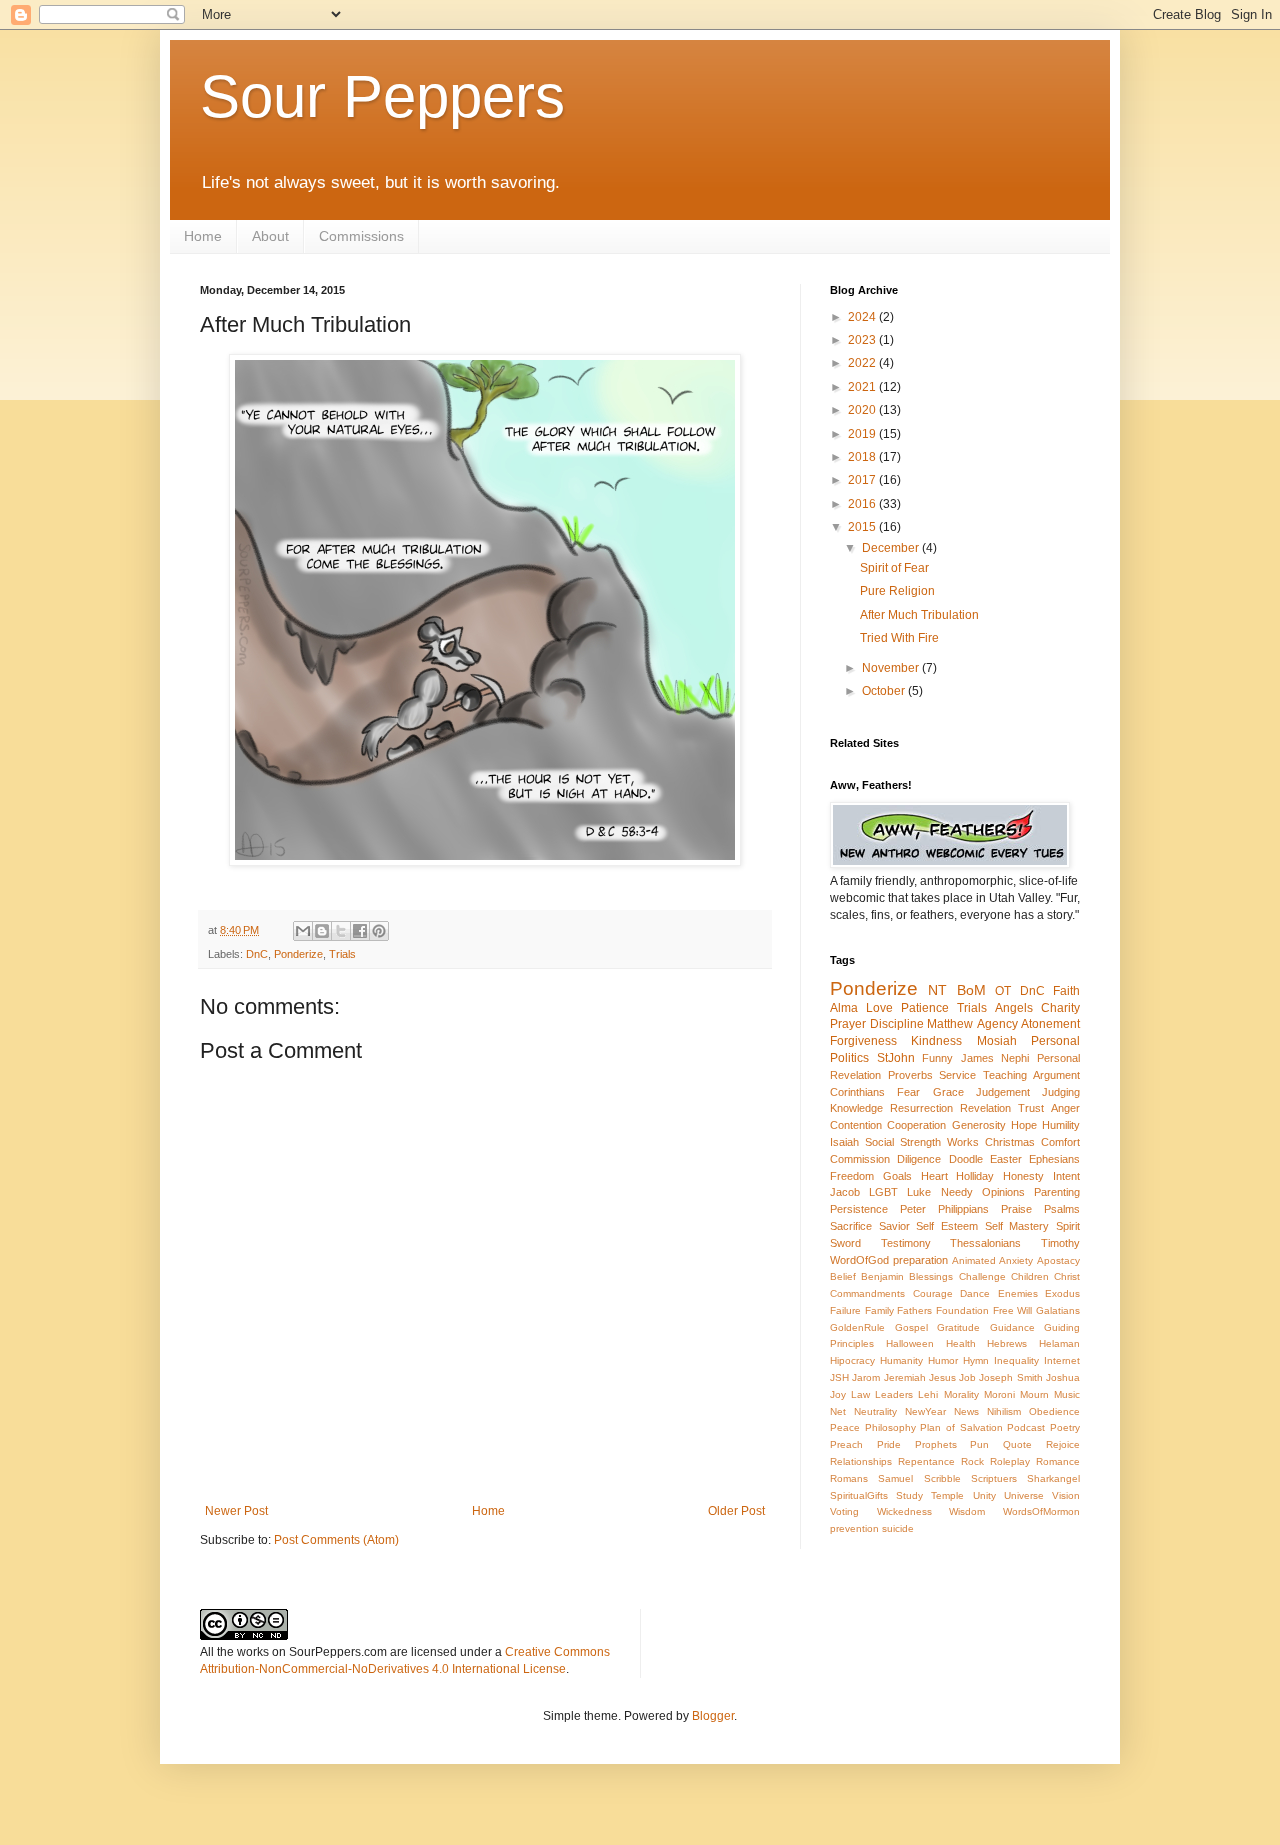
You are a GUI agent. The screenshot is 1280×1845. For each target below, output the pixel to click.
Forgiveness (863, 1041)
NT (937, 990)
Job (967, 1377)
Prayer (848, 1024)
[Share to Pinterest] (379, 931)
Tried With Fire (899, 638)
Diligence (919, 1159)
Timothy (1060, 1243)
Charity (1060, 1008)
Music (1067, 1394)
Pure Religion (897, 591)
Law (860, 1394)
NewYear (925, 1411)
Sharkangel (1053, 1478)
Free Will (1013, 1310)
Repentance (926, 1461)
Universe (1024, 1495)
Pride (889, 1444)
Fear (908, 1092)
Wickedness (904, 1511)
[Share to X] (341, 931)
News (966, 1411)
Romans (849, 1478)
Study (909, 1495)
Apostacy (1058, 1260)
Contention (856, 1125)
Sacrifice (851, 1226)
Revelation (985, 1108)
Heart (934, 1176)
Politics (849, 1058)
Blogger (713, 1716)
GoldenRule (857, 1327)
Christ (1067, 1276)
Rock (972, 1461)
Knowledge (856, 1108)
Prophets (936, 1444)
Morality (961, 1394)
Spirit (1068, 1226)
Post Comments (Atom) (336, 1540)
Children (1030, 1276)
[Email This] (303, 931)
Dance (975, 1293)
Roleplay (1010, 1461)
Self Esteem (947, 1226)
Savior (894, 1226)
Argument (1056, 1075)
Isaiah (844, 1142)
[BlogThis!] (322, 931)
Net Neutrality (863, 1411)
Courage (933, 1293)
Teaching (1005, 1075)
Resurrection (921, 1108)
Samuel (895, 1478)
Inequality (1016, 1360)
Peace (845, 1427)
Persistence (859, 1209)
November (892, 668)
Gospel (911, 1327)
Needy (957, 1192)
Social (879, 1142)
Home (203, 236)
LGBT (883, 1192)
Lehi (928, 1394)
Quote (1017, 1444)
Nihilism (1004, 1411)
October (885, 691)
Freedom (852, 1176)
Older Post (736, 1511)
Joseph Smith (1010, 1377)
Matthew (950, 1024)
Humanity (901, 1360)
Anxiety (1016, 1260)
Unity (984, 1495)
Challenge (982, 1276)
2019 (863, 434)
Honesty (1023, 1176)
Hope (1024, 1125)
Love (879, 1008)
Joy (838, 1394)
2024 (863, 317)
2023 (863, 340)
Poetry (1065, 1427)
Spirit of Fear (894, 568)
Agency (997, 1024)
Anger (1065, 1108)
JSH (839, 1377)
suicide (898, 1528)
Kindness (936, 1041)
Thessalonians (985, 1243)
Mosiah (997, 1041)
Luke (919, 1192)
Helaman (1059, 1343)
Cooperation (916, 1125)
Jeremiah (905, 1377)
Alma (844, 1008)
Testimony (906, 1243)
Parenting (1057, 1192)
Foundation (962, 1310)
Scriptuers (994, 1478)
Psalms (1062, 1209)
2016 (863, 504)
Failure (845, 1310)
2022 (863, 363)
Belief (843, 1276)
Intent (1066, 1176)
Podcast (1026, 1427)
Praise (1016, 1209)
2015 (863, 527)
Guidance (1012, 1327)
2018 (863, 457)
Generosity (979, 1125)
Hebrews (1007, 1343)
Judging (1061, 1092)
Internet (1062, 1360)
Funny (937, 1058)
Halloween (910, 1343)
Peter (913, 1209)
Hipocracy (852, 1360)
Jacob (845, 1192)
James (977, 1058)
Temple (947, 1495)
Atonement (1050, 1024)
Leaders (894, 1394)
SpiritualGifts (859, 1495)
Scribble (942, 1478)
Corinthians (857, 1092)
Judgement (1003, 1092)
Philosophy (890, 1427)
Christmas (1010, 1142)
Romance (1058, 1461)
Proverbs (910, 1075)
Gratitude (958, 1327)
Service (957, 1075)
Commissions (361, 236)
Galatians (1058, 1310)
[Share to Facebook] (360, 931)
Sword (845, 1243)
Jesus (942, 1377)
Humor (943, 1360)
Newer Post (236, 1511)
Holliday (975, 1176)
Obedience (1054, 1411)
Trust (1031, 1108)
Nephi (1015, 1058)
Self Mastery (1017, 1226)
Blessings (931, 1276)
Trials (342, 954)
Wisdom (967, 1511)
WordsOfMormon (1041, 1511)
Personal (1055, 1041)
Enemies (1018, 1293)
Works (963, 1142)
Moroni (999, 1394)
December (892, 548)
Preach (846, 1444)
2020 (863, 410)
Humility (1061, 1125)
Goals (897, 1176)
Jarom (866, 1377)
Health (961, 1343)
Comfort (1060, 1142)
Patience (925, 1008)
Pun (979, 1444)
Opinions (1003, 1192)
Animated (974, 1260)
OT (1003, 991)
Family (879, 1310)
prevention (854, 1528)
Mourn (1034, 1394)
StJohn (896, 1058)
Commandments (867, 1293)
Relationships (861, 1461)
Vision (1066, 1495)
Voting (844, 1511)
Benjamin (882, 1276)
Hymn (976, 1360)
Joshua (1063, 1377)
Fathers (914, 1310)
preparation (920, 1260)
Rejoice (1063, 1444)
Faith (1066, 991)
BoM (971, 990)
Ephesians (1054, 1159)
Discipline (897, 1024)
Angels (1014, 1008)
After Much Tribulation (919, 615)
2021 (863, 387)
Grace (948, 1092)
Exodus (1062, 1293)
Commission (860, 1159)
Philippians (963, 1209)
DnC (257, 954)
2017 (863, 480)
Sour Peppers (382, 96)
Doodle (966, 1159)
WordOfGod (859, 1260)
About (270, 236)
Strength (920, 1142)
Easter (1006, 1159)
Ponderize (298, 954)
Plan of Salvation (961, 1427)
